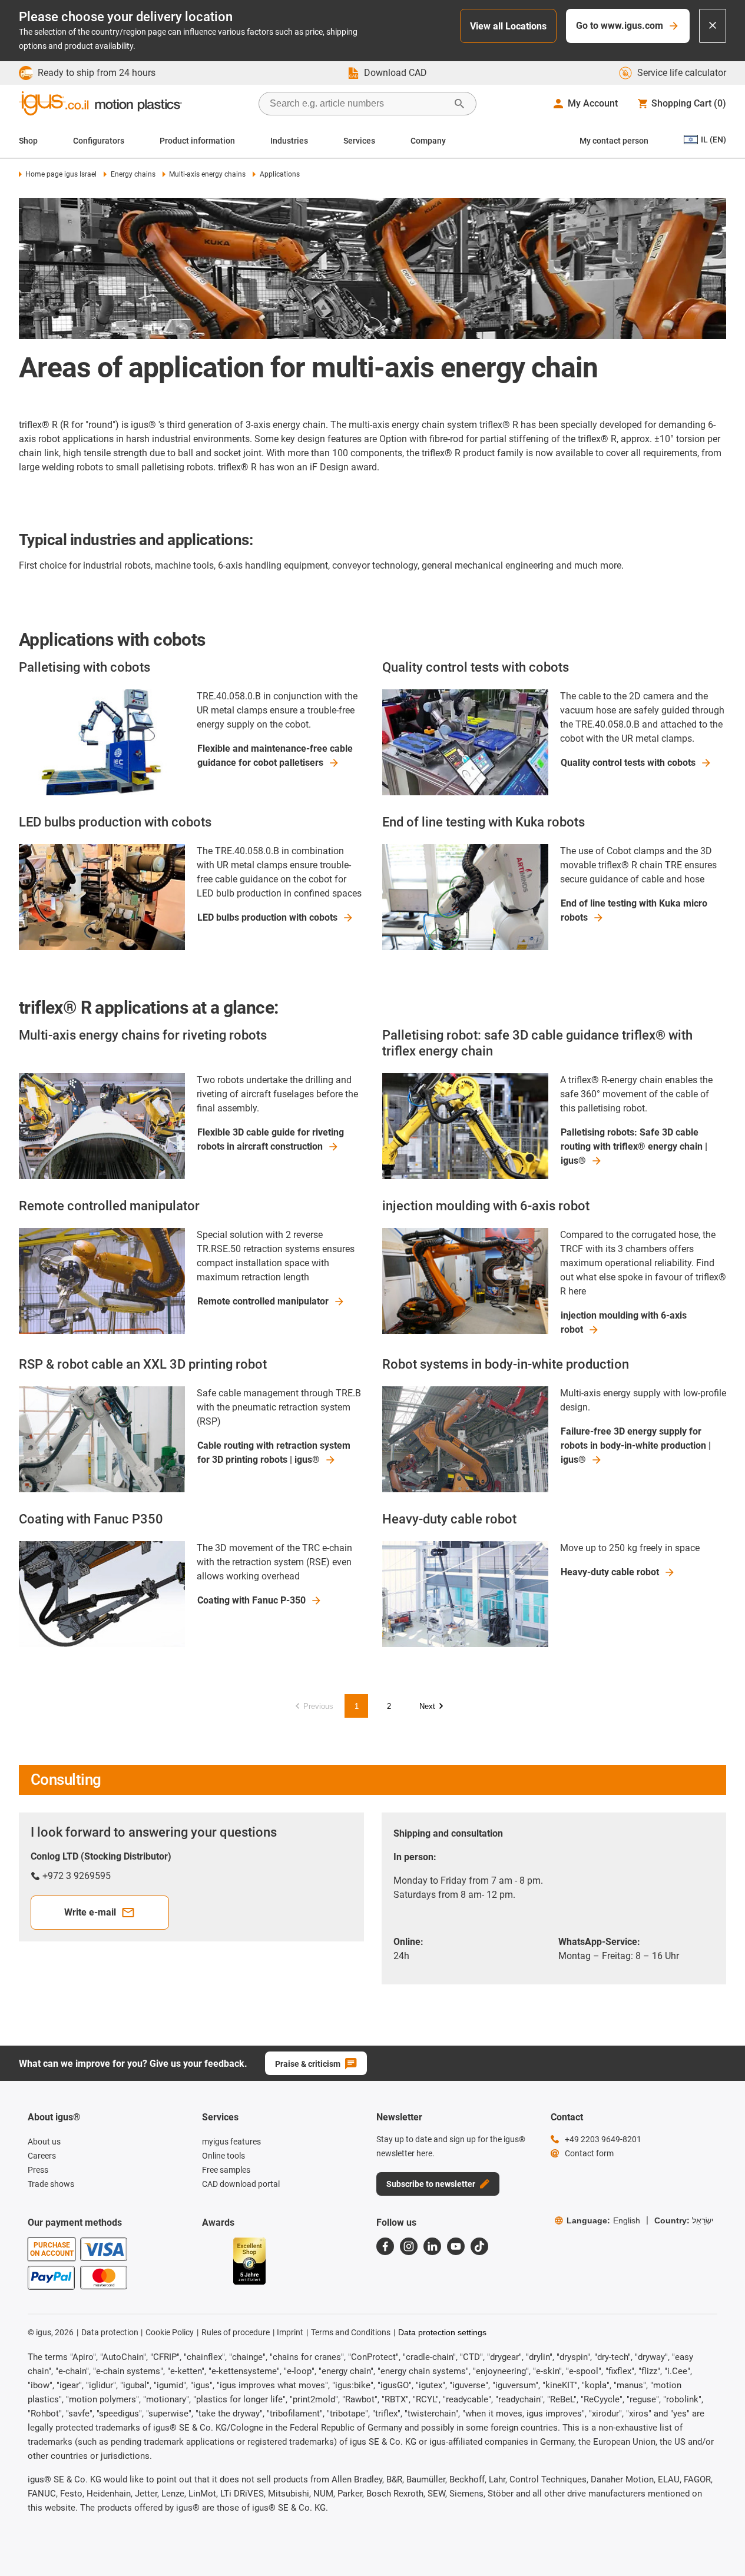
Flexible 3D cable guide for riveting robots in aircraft (271, 1139)
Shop (28, 141)
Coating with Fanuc (251, 1600)
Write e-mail (90, 1912)
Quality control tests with (628, 763)
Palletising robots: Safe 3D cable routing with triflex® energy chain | (634, 1146)
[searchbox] (358, 104)
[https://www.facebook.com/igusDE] (385, 2246)
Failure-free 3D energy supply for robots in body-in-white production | (636, 1445)
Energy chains (133, 174)
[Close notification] (713, 26)
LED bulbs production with (267, 917)
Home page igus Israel (61, 174)
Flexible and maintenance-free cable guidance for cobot (275, 756)
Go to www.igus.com (620, 26)
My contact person (614, 141)
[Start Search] (459, 104)
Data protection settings (442, 2332)
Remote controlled (263, 1301)
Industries (289, 141)
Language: (603, 2220)
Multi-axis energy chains (207, 174)
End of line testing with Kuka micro (634, 910)
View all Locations (508, 26)
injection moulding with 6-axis (624, 1322)
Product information (197, 141)
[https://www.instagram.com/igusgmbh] (409, 2246)
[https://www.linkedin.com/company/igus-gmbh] (432, 2246)
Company (428, 141)
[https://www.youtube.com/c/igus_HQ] (456, 2246)
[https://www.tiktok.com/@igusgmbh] (479, 2246)
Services (359, 141)
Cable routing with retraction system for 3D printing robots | (274, 1453)
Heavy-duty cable (610, 1572)
